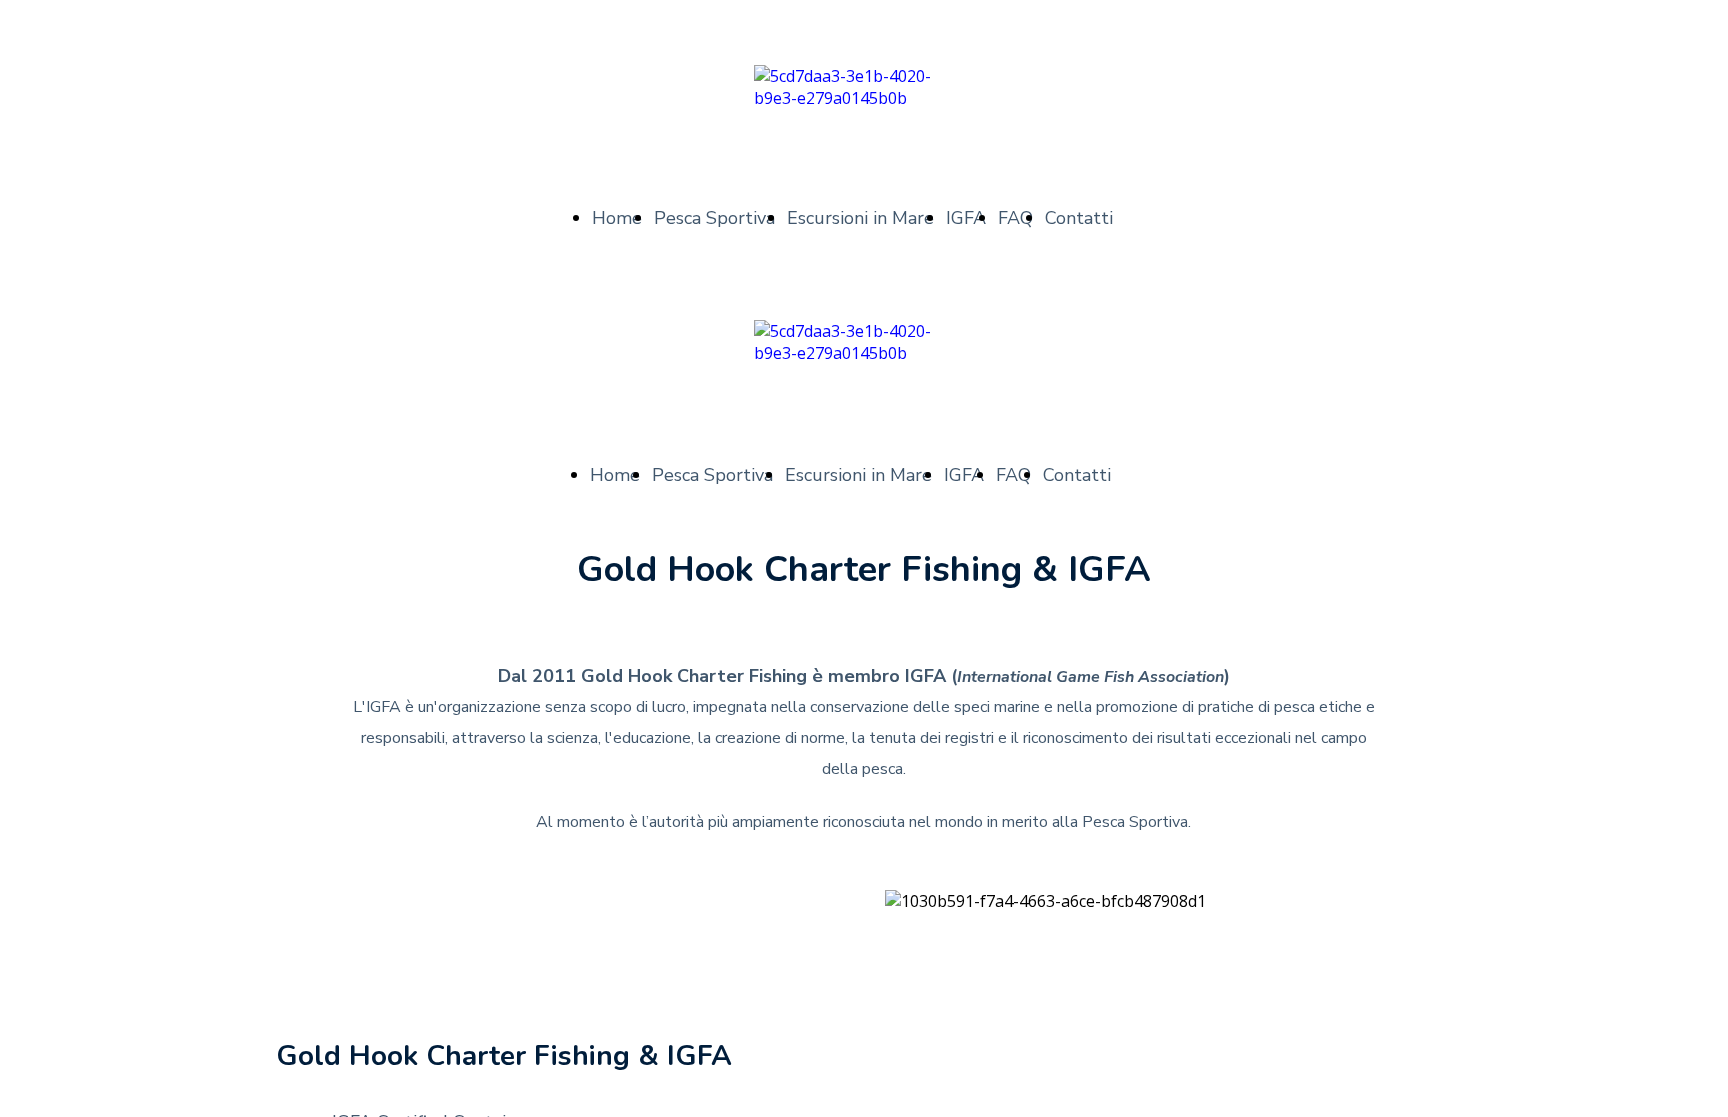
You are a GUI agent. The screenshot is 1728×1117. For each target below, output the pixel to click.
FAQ (1015, 218)
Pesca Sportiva (714, 218)
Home (617, 218)
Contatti (1079, 218)
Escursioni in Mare (860, 218)
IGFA (966, 218)
